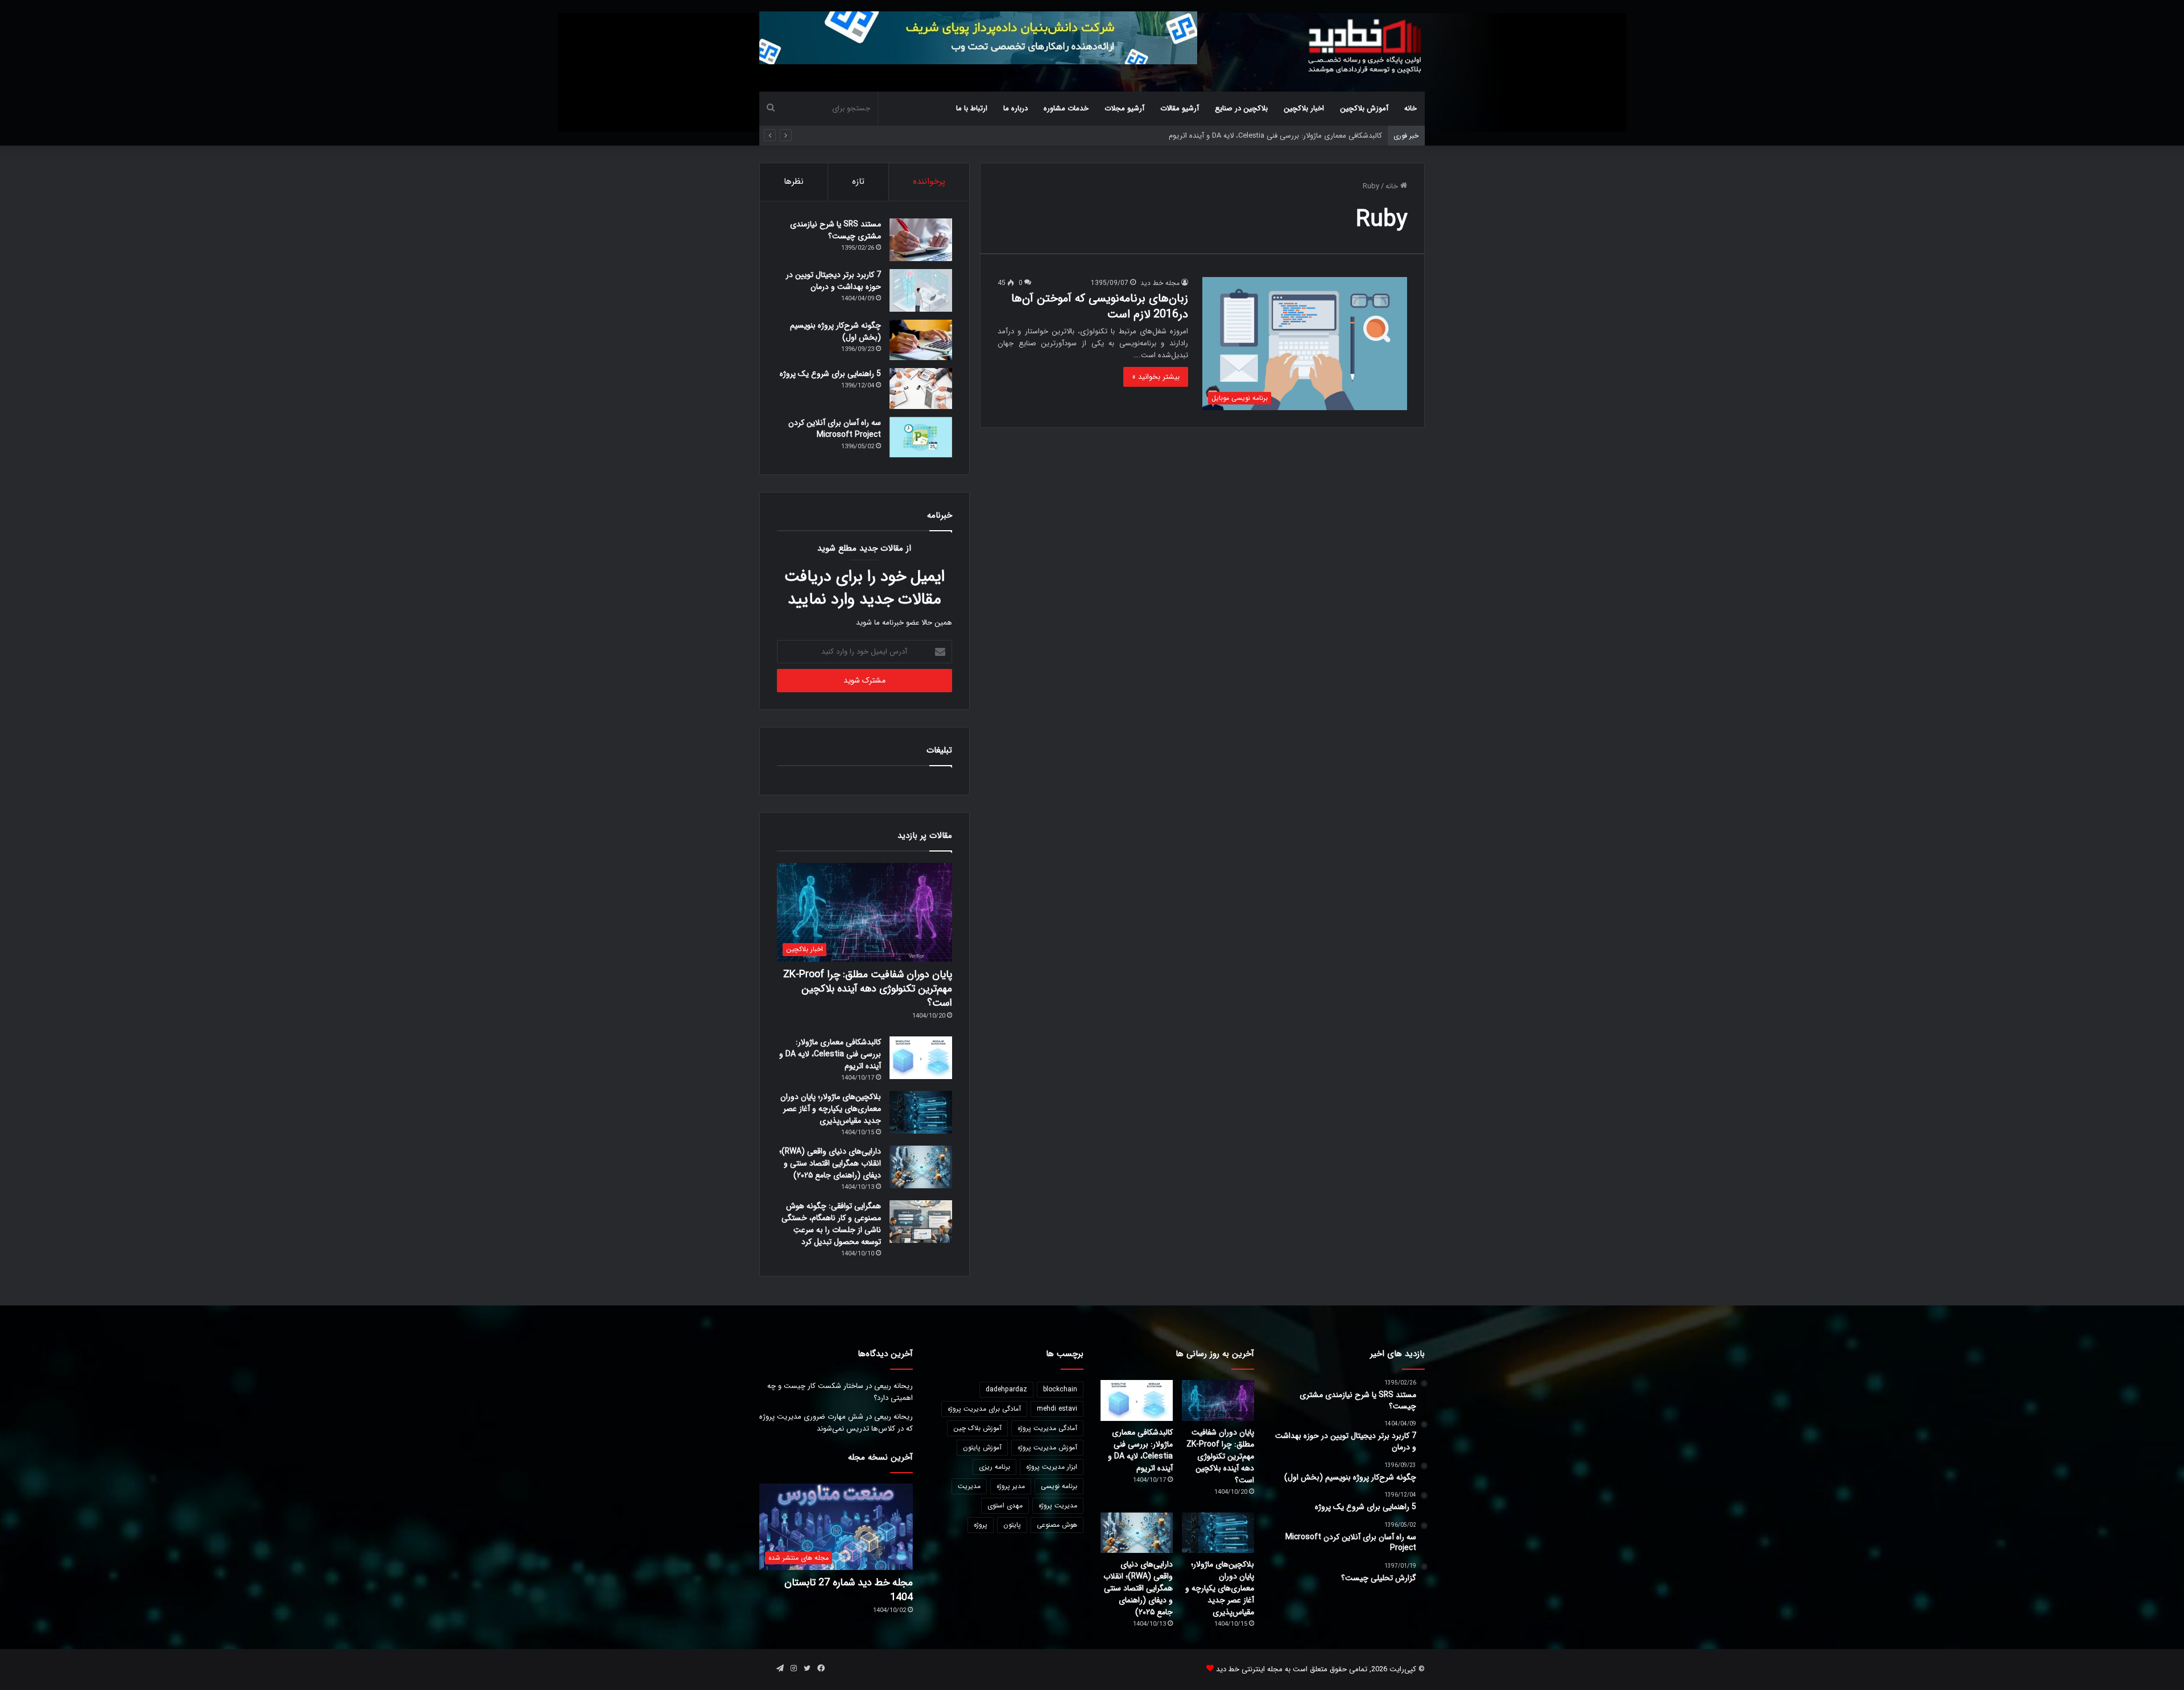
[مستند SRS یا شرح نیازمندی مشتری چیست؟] (921, 240)
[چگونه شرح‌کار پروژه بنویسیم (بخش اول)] (921, 340)
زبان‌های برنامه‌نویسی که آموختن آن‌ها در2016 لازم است (1100, 306)
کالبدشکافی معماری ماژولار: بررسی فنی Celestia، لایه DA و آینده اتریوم (830, 1054)
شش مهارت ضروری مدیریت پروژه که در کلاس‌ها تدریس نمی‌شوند (836, 1423)
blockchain (1060, 1389)
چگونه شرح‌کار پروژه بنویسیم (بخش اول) (835, 331)
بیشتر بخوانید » (1156, 377)
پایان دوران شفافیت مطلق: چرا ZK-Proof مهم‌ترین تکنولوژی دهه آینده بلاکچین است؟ (868, 989)
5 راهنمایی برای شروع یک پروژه (830, 374)
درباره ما (1016, 108)
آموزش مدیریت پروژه (1047, 1447)
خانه (1410, 108)
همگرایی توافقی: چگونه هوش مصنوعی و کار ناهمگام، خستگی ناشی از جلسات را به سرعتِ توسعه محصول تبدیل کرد (831, 1224)
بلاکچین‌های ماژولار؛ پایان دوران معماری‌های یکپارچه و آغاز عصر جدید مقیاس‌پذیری (1256, 136)
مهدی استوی (1005, 1505)
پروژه (981, 1525)
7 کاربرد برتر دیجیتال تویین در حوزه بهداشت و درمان (834, 281)
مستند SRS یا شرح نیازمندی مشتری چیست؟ (835, 230)
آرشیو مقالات (1180, 108)
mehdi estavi (1057, 1409)
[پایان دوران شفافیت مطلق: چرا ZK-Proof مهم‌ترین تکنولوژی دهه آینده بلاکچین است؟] (1218, 1400)
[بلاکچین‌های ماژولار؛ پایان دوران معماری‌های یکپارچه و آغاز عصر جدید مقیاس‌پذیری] (921, 1112)
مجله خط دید (1160, 283)
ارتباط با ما (972, 108)
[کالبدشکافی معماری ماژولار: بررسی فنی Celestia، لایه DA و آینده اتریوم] (921, 1058)
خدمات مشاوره (1066, 108)
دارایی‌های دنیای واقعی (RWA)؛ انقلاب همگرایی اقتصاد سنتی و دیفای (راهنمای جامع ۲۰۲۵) (830, 1163)
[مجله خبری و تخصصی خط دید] (1365, 46)
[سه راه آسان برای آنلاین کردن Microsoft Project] (921, 437)
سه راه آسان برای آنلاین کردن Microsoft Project (835, 429)
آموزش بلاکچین (1364, 108)
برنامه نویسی (1059, 1486)
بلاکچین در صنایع (1241, 108)
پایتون (1012, 1525)
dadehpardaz (1006, 1389)
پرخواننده (929, 181)
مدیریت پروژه (1058, 1505)
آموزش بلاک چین (977, 1428)
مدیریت (969, 1486)
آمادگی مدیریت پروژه (1047, 1428)
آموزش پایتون (982, 1447)
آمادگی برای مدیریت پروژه (984, 1409)
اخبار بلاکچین (1304, 108)
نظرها (794, 181)
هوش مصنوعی (1057, 1525)
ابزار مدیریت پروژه (1052, 1467)
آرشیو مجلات (1124, 108)
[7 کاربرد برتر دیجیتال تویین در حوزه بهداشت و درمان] (921, 290)
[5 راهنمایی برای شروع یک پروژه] (921, 389)
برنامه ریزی (994, 1467)
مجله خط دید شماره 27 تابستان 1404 (849, 1590)
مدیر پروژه (1011, 1486)
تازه (858, 181)
